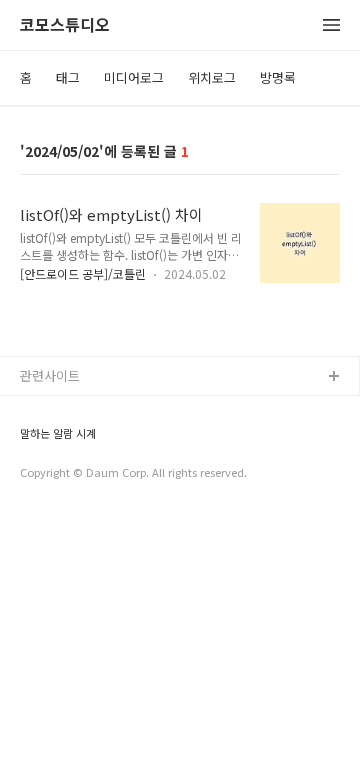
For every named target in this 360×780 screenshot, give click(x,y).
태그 (68, 77)
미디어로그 (134, 77)
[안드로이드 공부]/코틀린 (83, 273)
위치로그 (212, 77)
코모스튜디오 (65, 25)
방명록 (278, 77)
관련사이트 (50, 375)
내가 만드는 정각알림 (79, 409)
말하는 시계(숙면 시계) (83, 441)
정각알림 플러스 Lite (78, 473)
